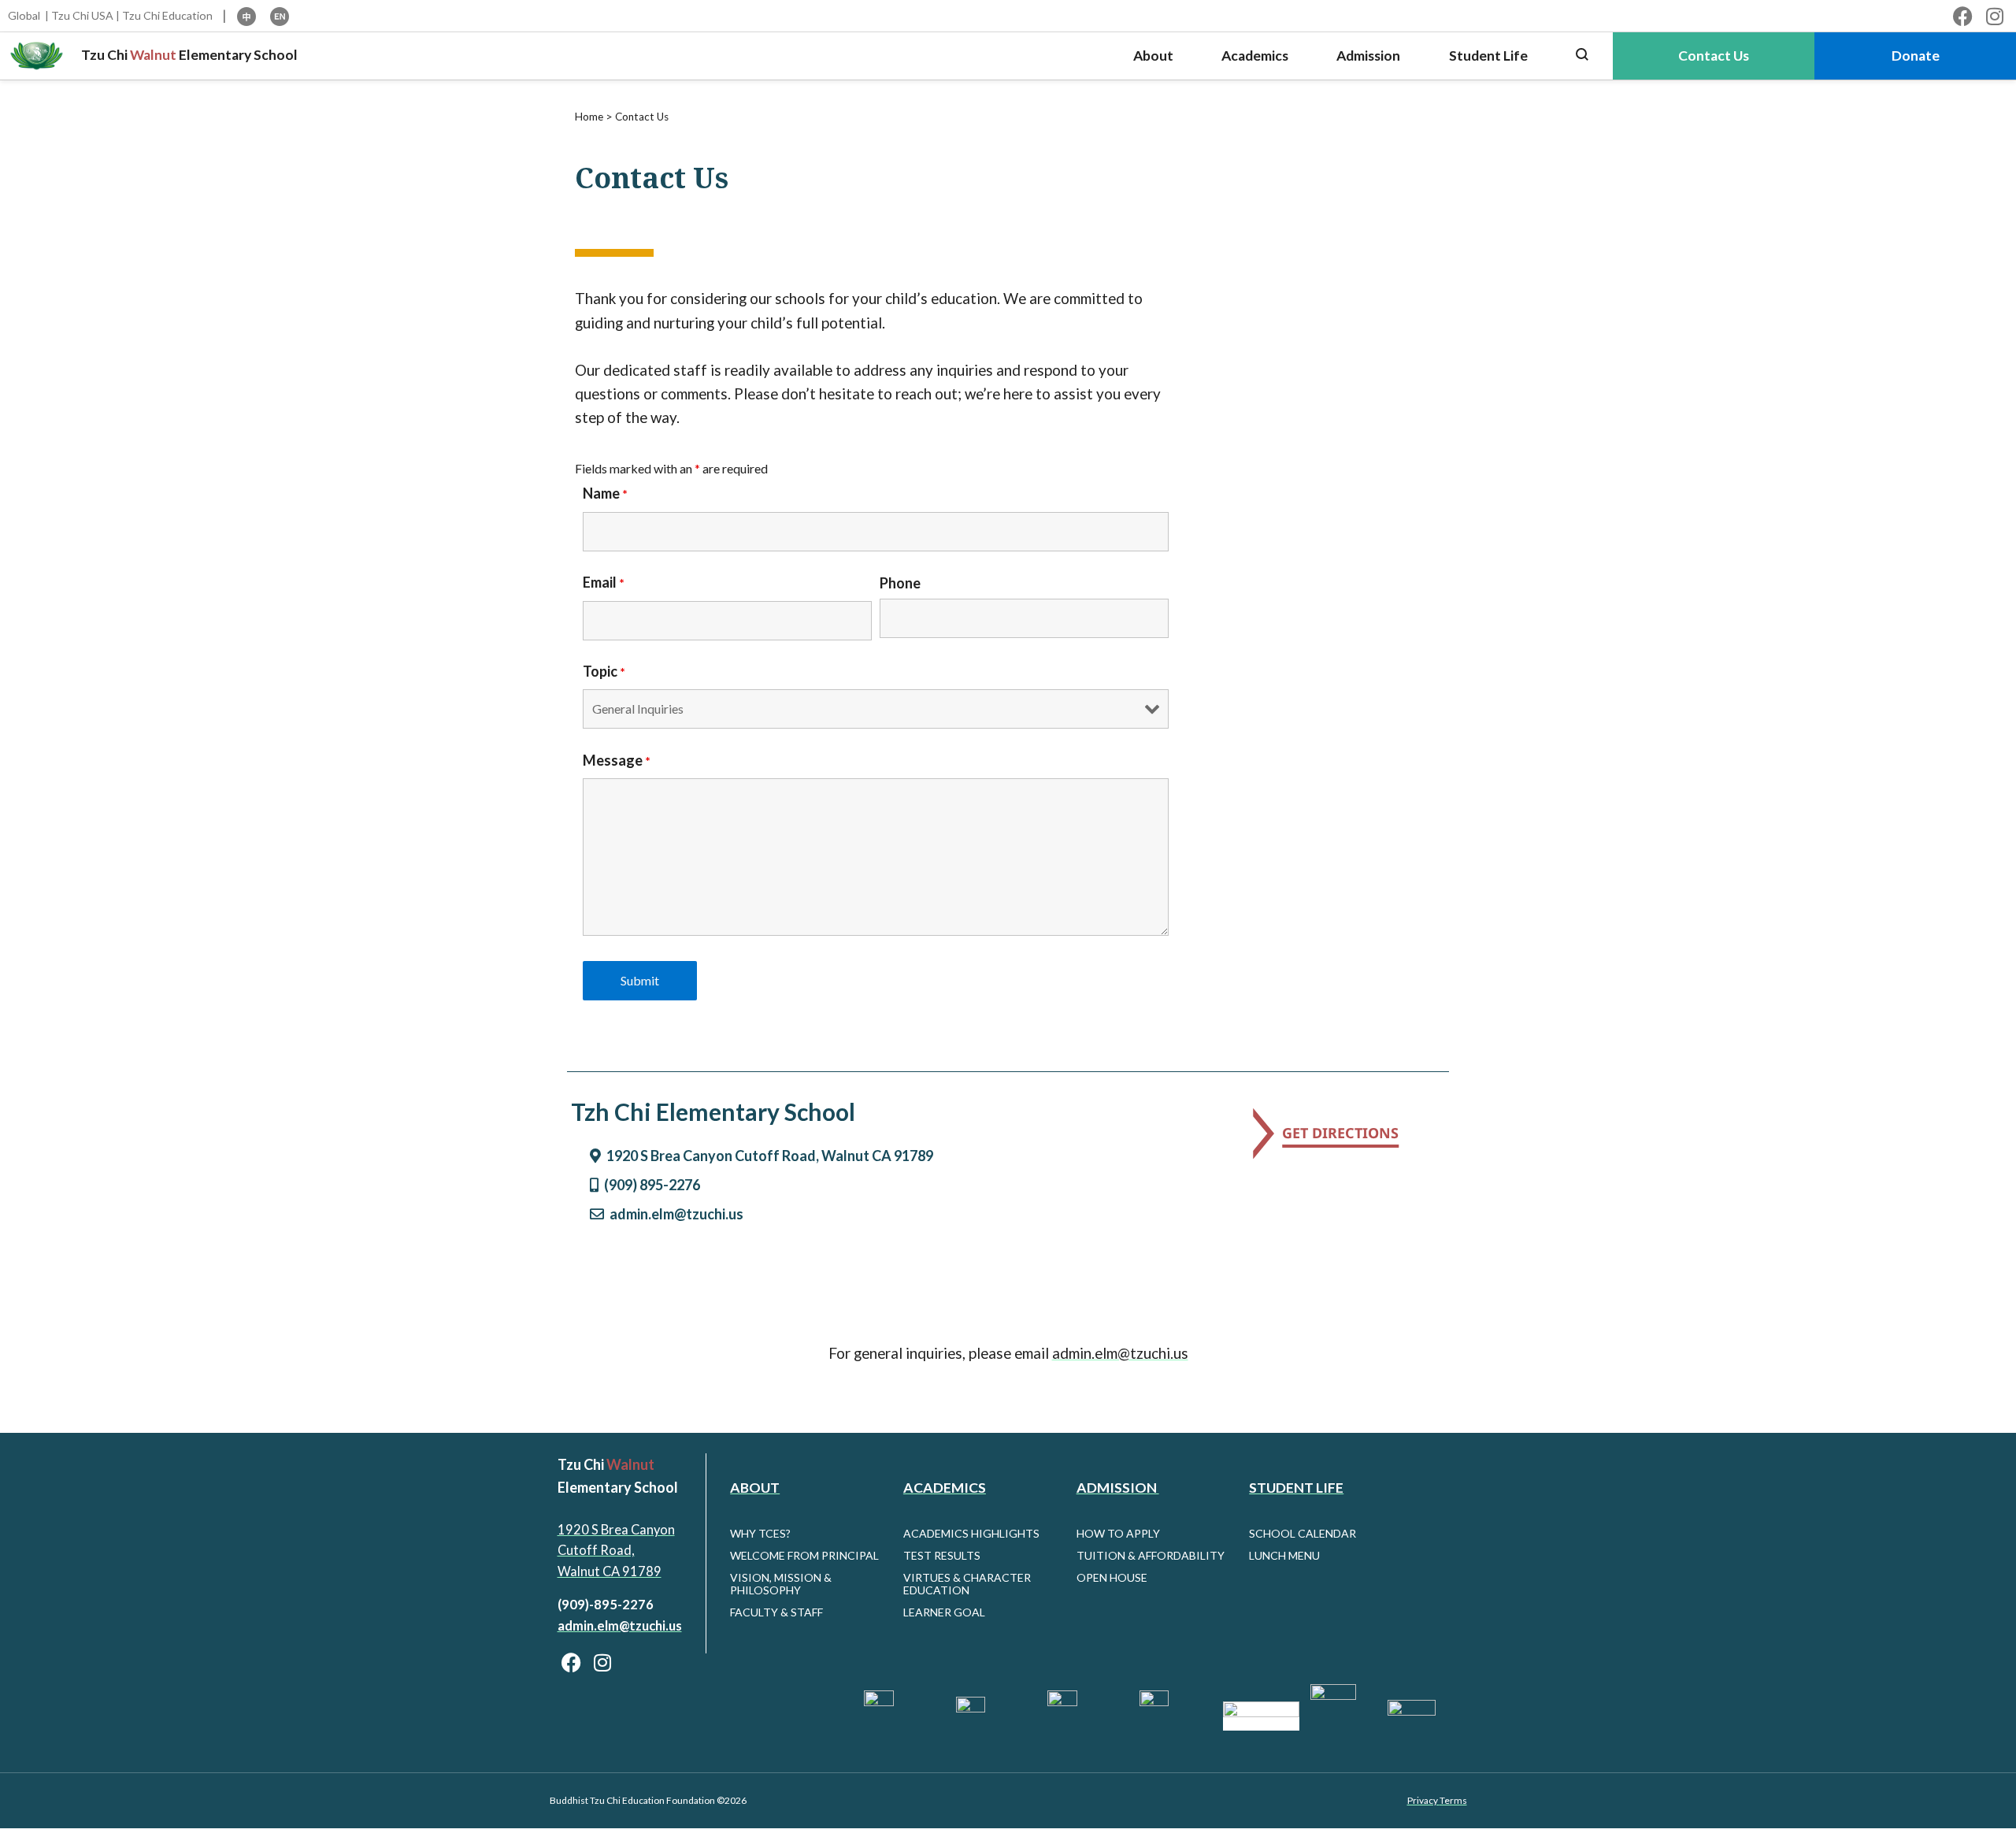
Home (589, 117)
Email (604, 582)
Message (617, 760)
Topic (604, 671)
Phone (900, 583)
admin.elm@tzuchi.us (1120, 1353)
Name (605, 493)
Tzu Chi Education (167, 15)
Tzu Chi (104, 55)
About (755, 1488)
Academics (945, 1488)
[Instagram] (1994, 16)
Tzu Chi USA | (85, 15)
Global (24, 15)
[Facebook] (1963, 16)
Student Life (1296, 1488)
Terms (1453, 1800)
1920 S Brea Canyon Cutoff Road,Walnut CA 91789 (616, 1551)
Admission (1118, 1488)
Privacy (1423, 1800)
